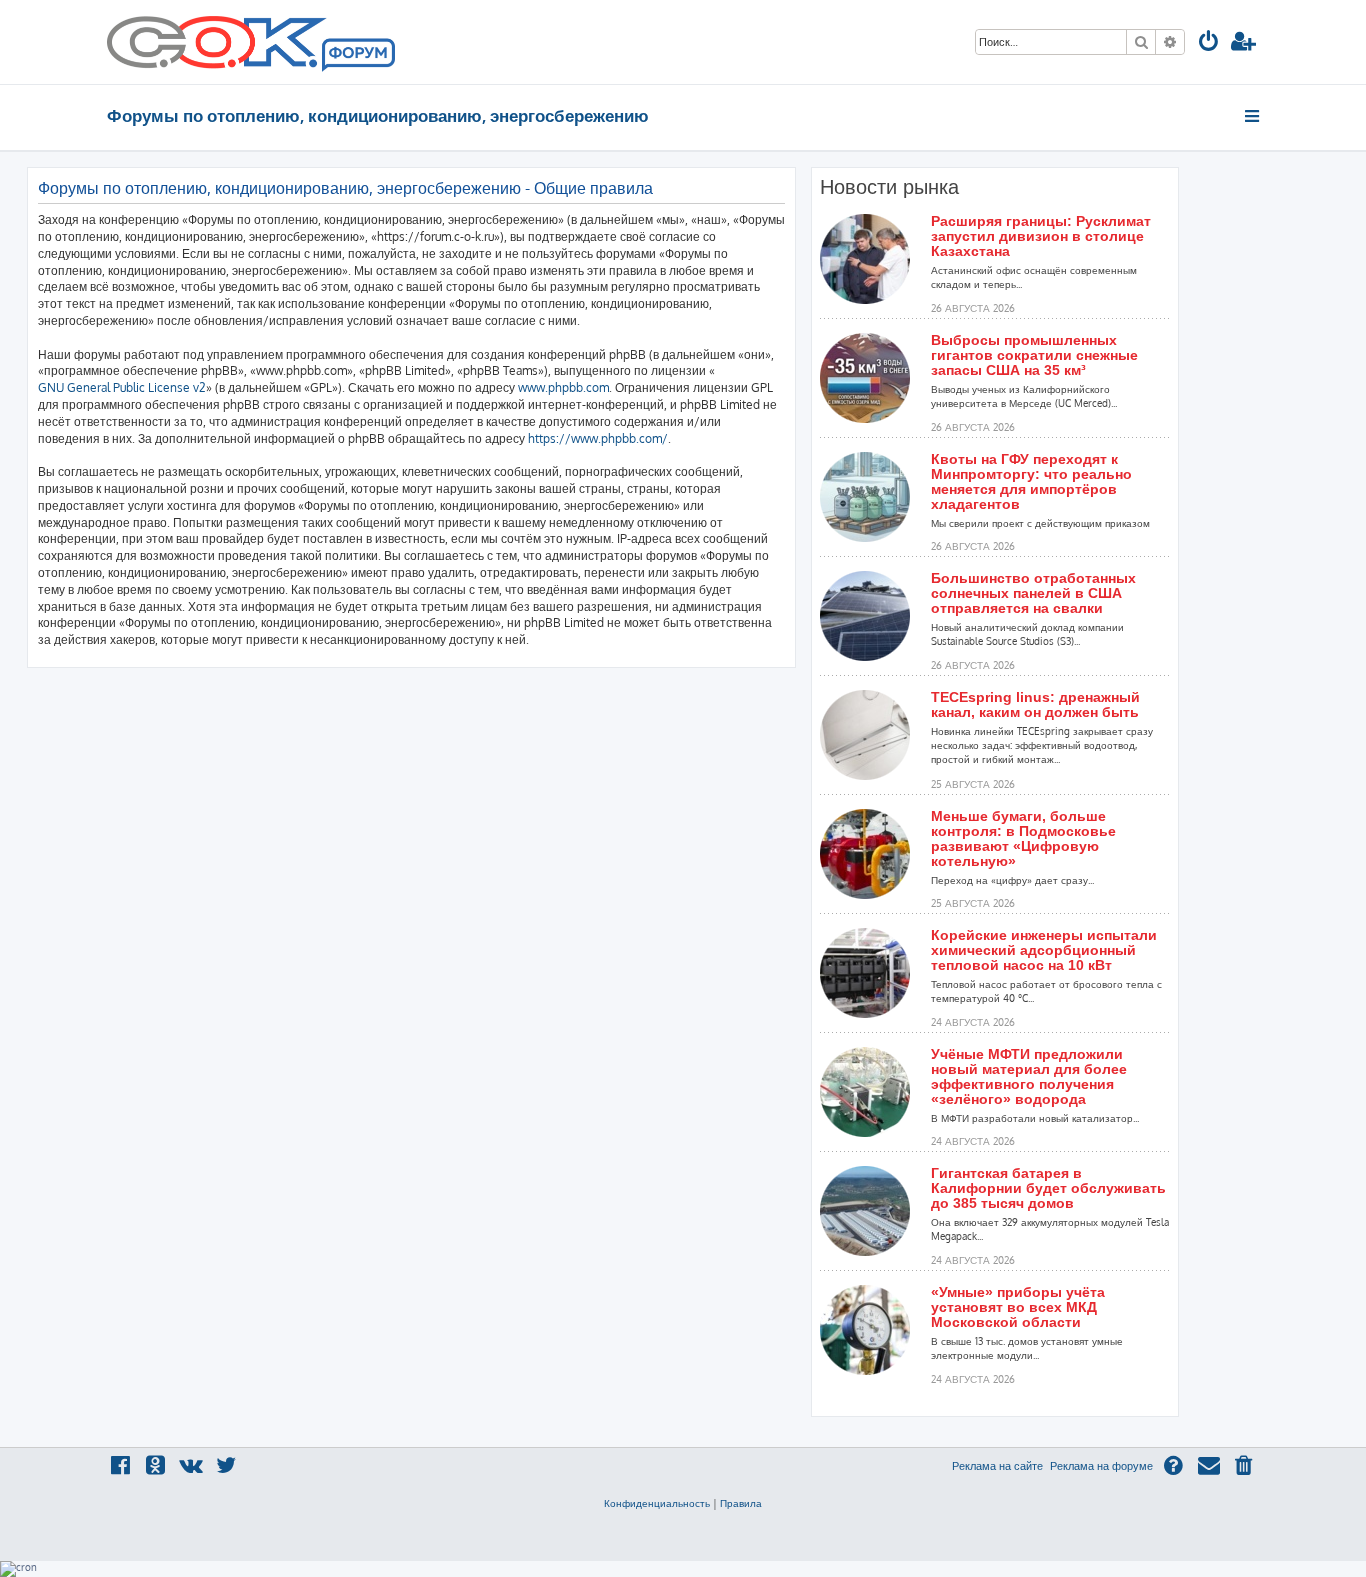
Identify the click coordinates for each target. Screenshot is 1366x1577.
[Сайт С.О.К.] (251, 42)
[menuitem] (1209, 43)
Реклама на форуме (1101, 1466)
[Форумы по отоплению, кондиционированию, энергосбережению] (357, 56)
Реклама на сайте (997, 1466)
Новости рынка (889, 187)
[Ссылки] (1253, 116)
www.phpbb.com (563, 387)
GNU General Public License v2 (122, 387)
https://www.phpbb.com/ (598, 438)
